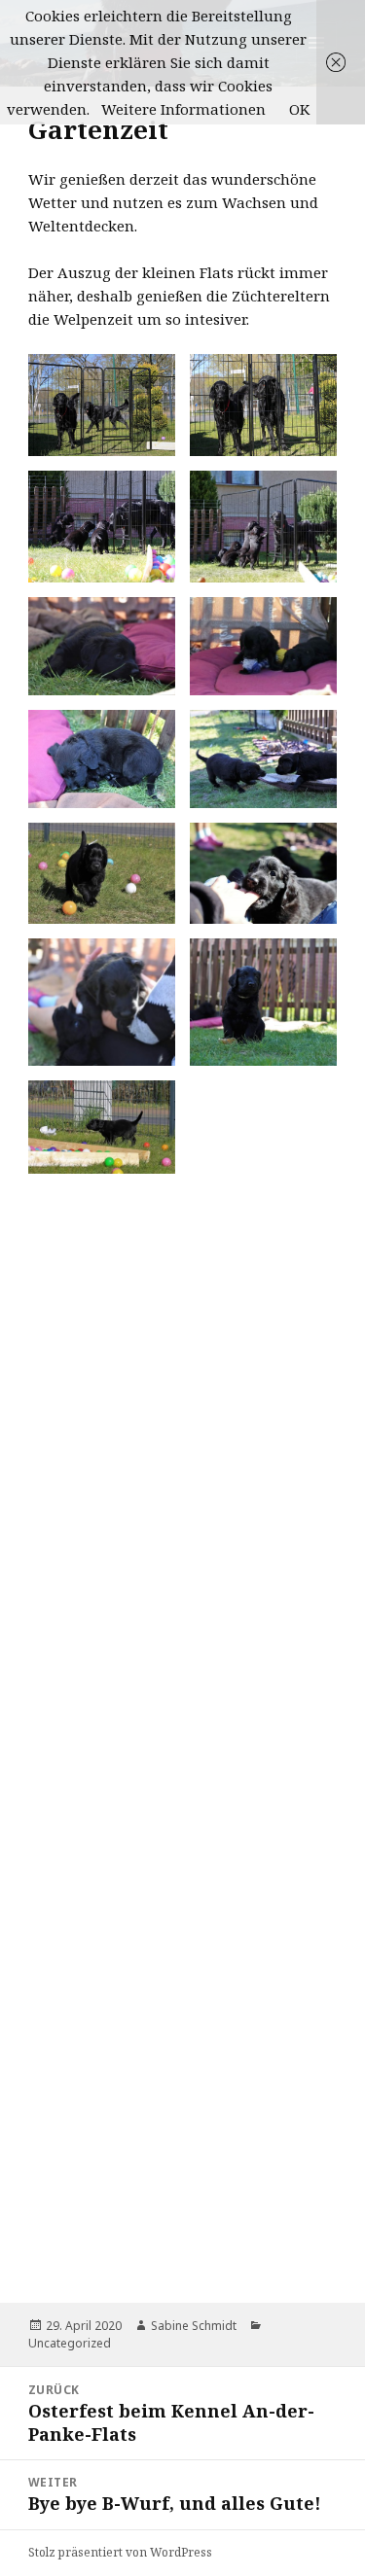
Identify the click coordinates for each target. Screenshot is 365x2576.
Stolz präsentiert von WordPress (120, 2552)
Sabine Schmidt (194, 2326)
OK (299, 109)
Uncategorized (70, 2343)
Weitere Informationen (183, 109)
